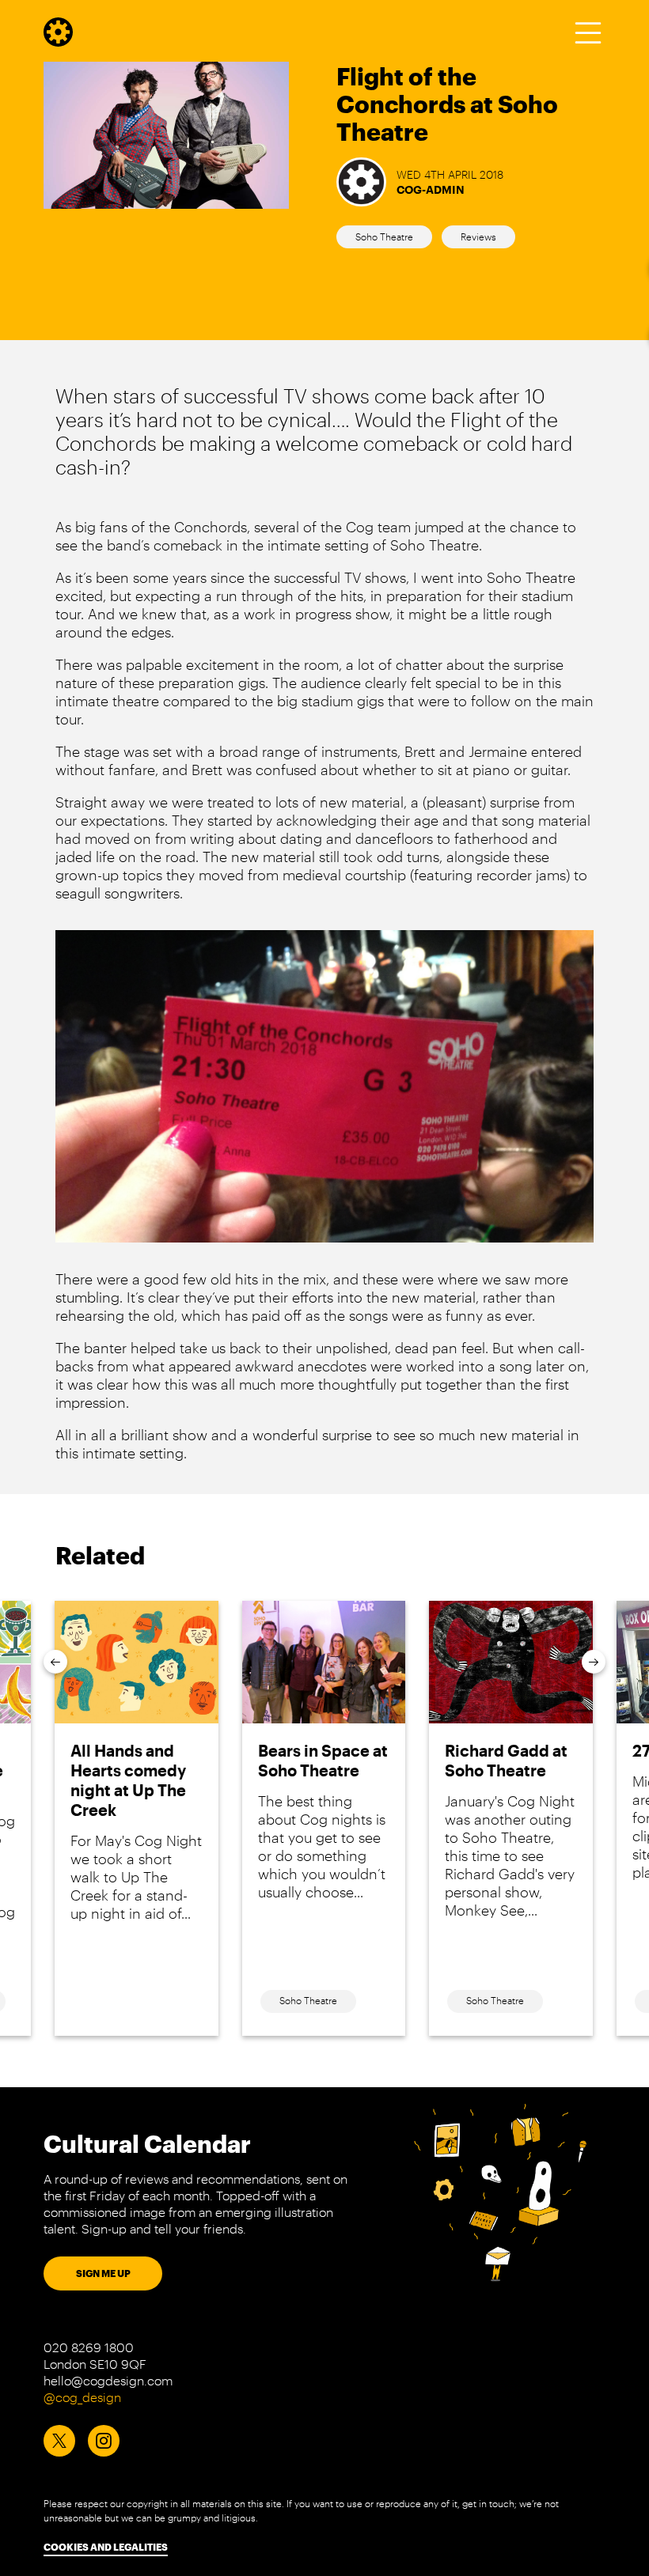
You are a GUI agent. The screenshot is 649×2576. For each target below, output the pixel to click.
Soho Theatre (384, 236)
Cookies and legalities (106, 2547)
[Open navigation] (588, 32)
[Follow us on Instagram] (104, 2441)
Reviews (478, 236)
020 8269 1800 (89, 2347)
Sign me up (103, 2273)
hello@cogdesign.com (108, 2380)
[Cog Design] (58, 41)
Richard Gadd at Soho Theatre (506, 1760)
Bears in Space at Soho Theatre (323, 1760)
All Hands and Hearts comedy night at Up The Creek (128, 1780)
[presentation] (55, 1662)
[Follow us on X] (59, 2441)
